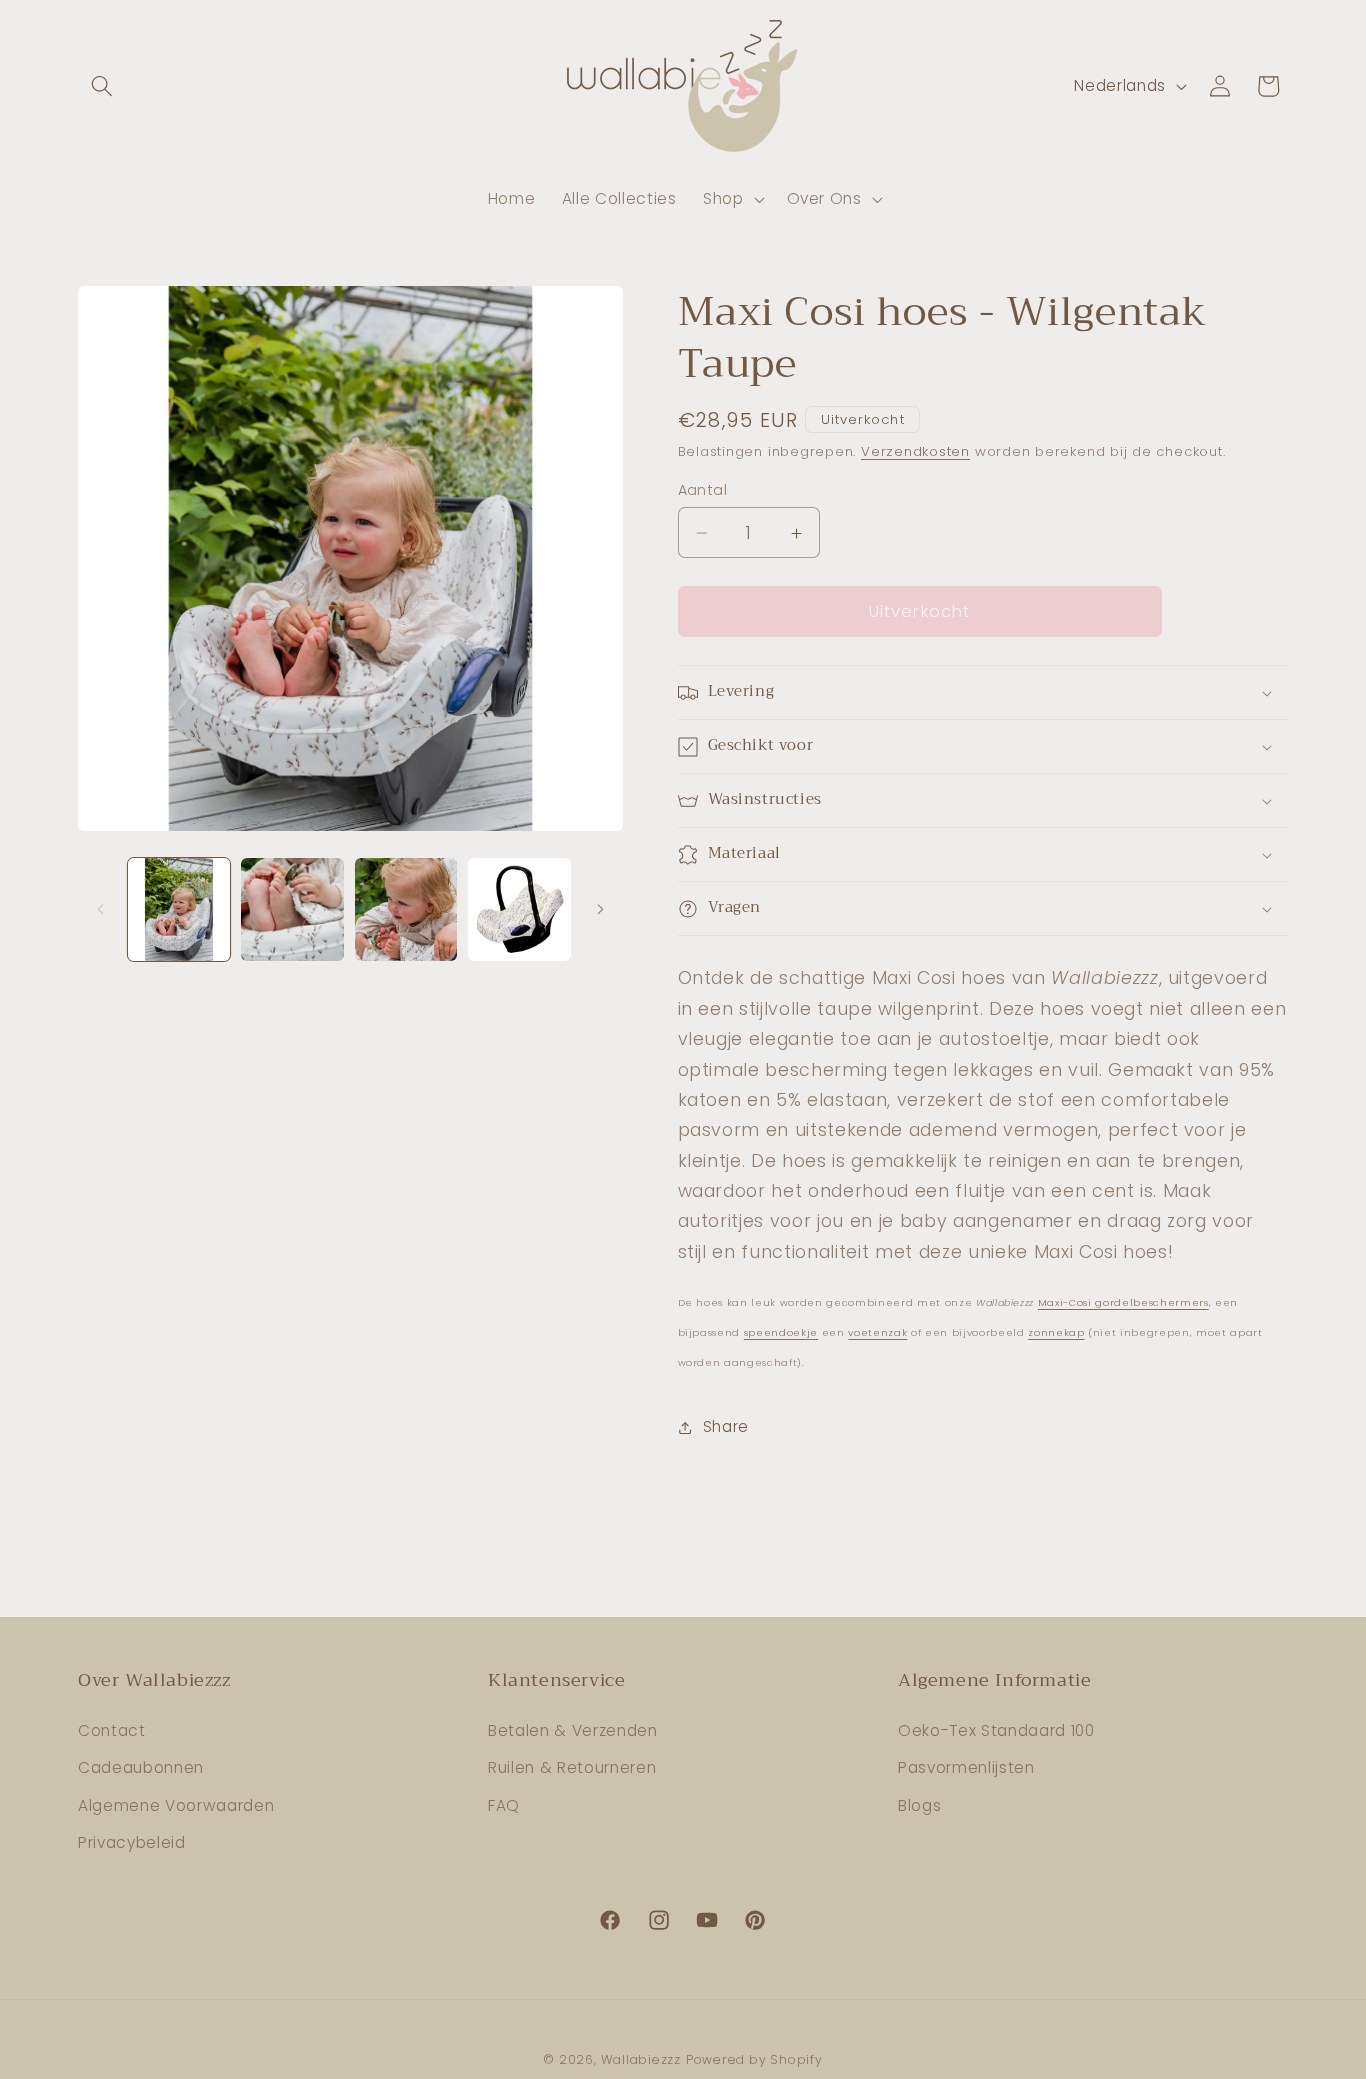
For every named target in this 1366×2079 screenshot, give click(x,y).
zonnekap (1056, 1333)
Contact (112, 1730)
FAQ (504, 1805)
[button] (102, 86)
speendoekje (781, 1333)
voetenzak (877, 1333)
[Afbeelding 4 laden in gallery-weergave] (519, 909)
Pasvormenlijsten (966, 1767)
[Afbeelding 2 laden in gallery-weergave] (292, 909)
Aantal (703, 490)
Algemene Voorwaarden (176, 1805)
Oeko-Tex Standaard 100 (996, 1730)
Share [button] (726, 1427)
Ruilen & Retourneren (572, 1767)
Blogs (919, 1805)
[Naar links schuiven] (100, 909)
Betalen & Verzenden (573, 1730)
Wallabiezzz (641, 2059)
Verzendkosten (915, 452)
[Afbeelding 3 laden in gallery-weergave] (406, 909)
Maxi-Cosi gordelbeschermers (1123, 1302)
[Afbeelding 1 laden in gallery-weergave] (179, 909)
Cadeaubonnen (141, 1767)
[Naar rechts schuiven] (601, 909)
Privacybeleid (132, 1842)
